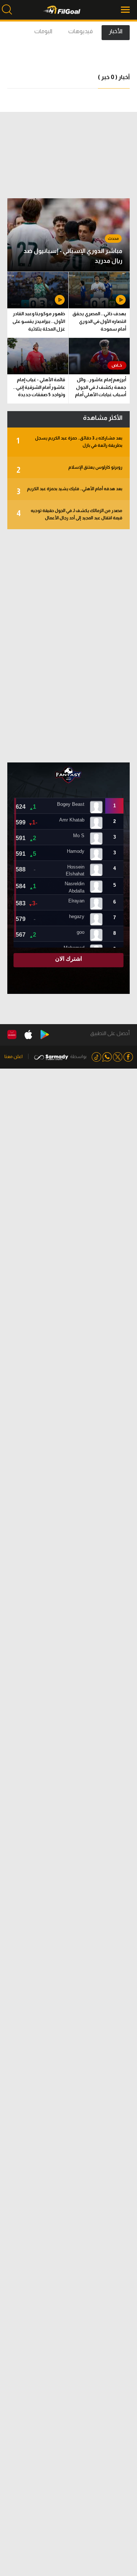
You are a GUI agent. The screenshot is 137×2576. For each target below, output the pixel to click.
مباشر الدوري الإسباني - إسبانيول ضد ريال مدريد (73, 256)
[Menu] (126, 10)
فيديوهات (81, 31)
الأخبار (116, 31)
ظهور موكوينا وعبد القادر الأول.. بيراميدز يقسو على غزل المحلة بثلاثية (39, 321)
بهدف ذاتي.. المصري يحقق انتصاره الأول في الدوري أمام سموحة (99, 321)
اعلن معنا (14, 1056)
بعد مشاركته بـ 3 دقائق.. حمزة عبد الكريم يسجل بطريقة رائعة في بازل (69, 442)
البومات (43, 31)
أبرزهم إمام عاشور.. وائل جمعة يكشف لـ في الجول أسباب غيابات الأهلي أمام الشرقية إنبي (100, 388)
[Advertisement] (69, 646)
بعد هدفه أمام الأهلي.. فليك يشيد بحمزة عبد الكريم (69, 491)
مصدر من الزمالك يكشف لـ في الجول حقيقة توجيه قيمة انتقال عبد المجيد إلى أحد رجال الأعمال (69, 514)
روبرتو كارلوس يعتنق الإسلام (69, 470)
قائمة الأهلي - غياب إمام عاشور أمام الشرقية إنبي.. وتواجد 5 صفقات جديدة (39, 387)
